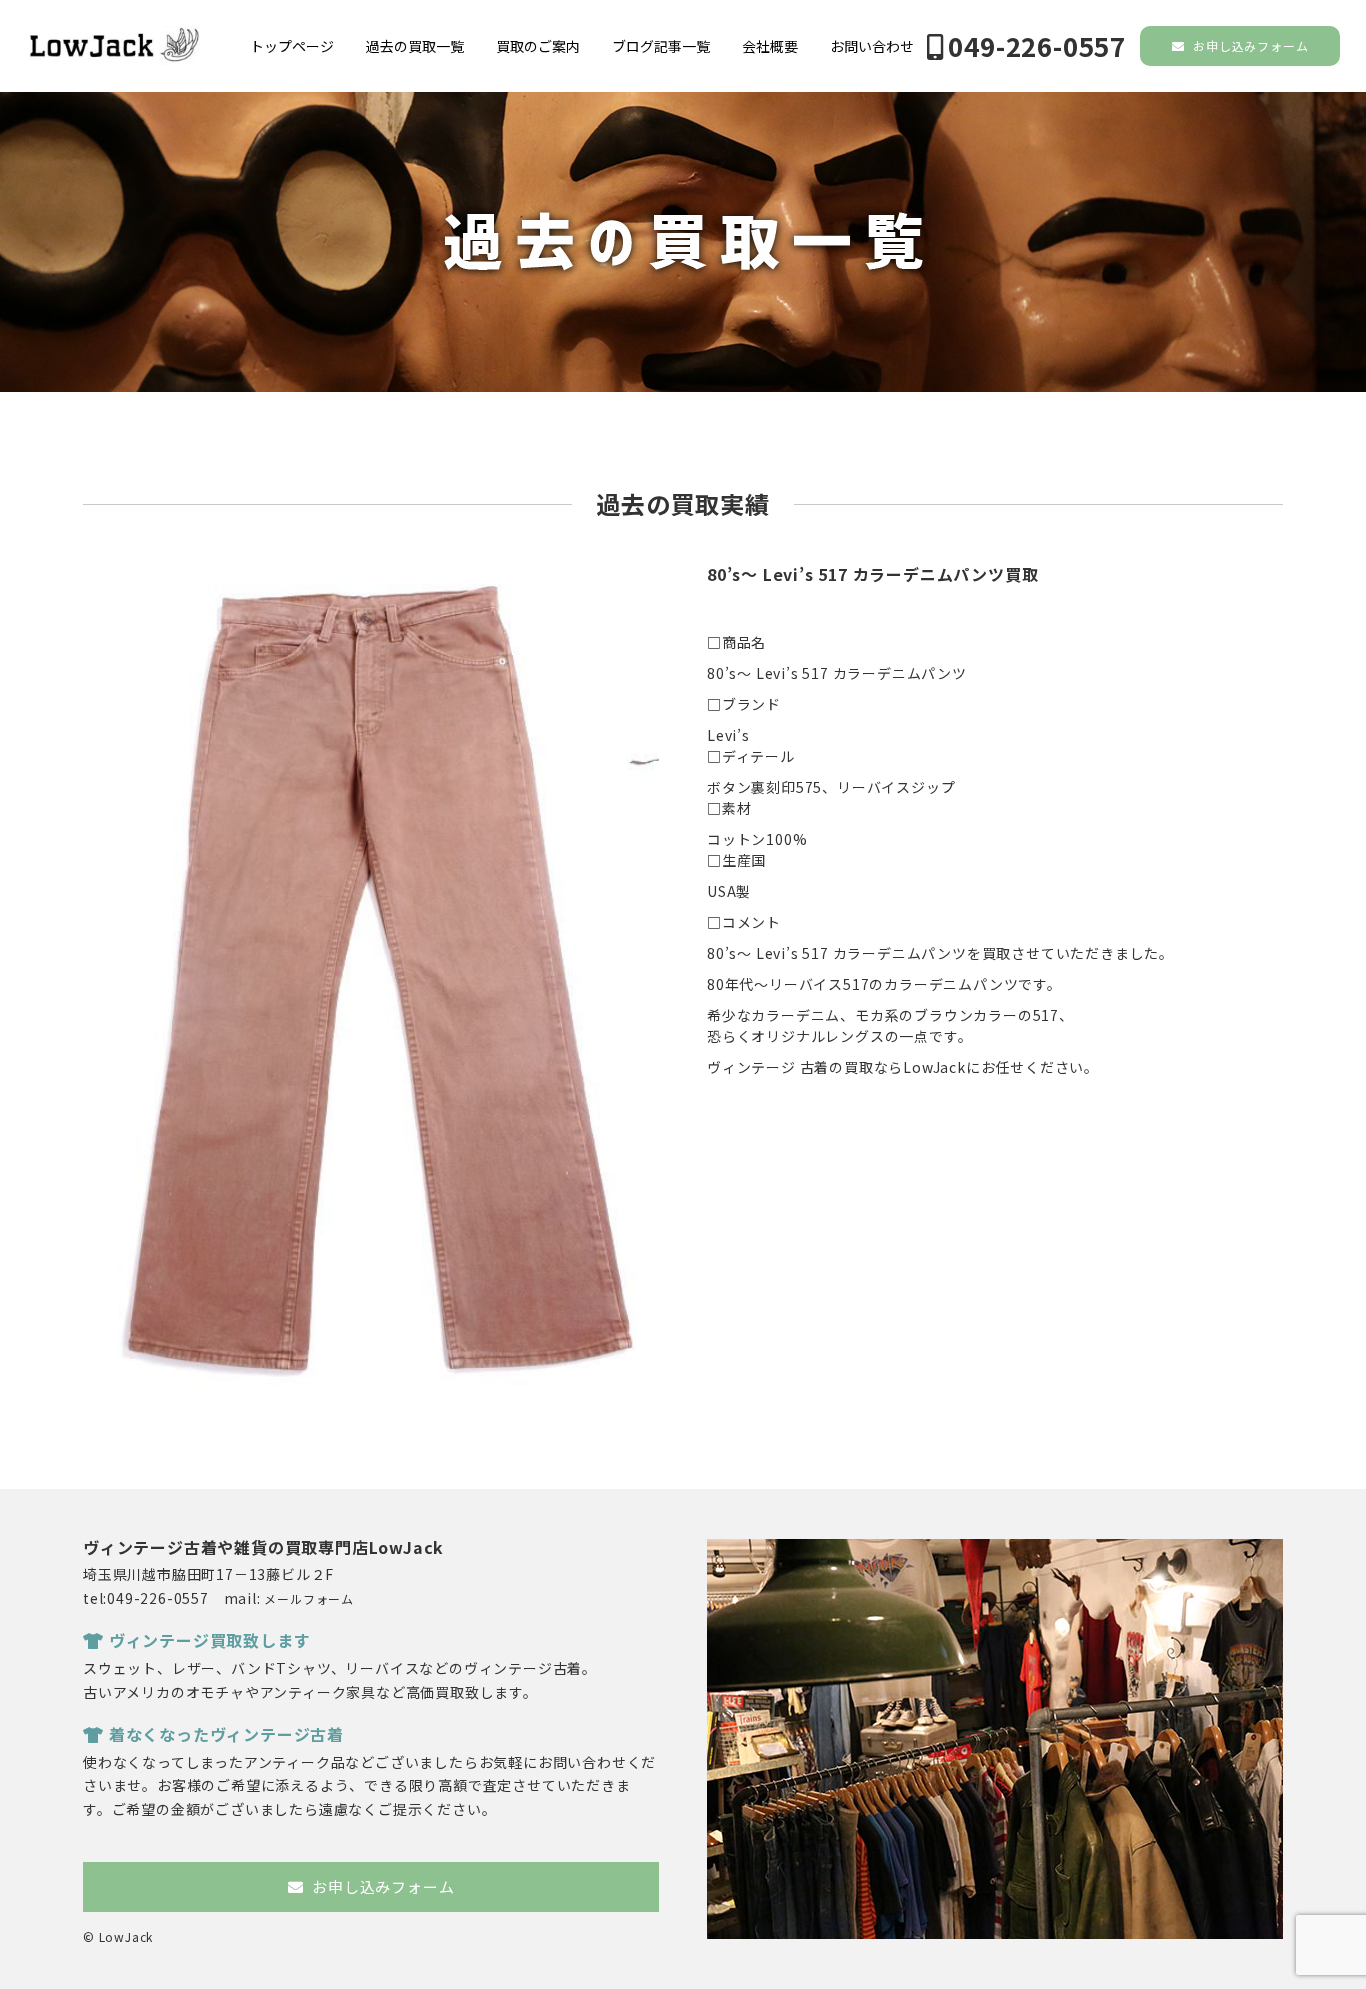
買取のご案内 (538, 46)
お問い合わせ (872, 46)
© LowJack (118, 1936)
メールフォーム (309, 1598)
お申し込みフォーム (1248, 45)
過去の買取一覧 (415, 46)
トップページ (292, 46)
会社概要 (770, 46)
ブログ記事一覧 (661, 46)
